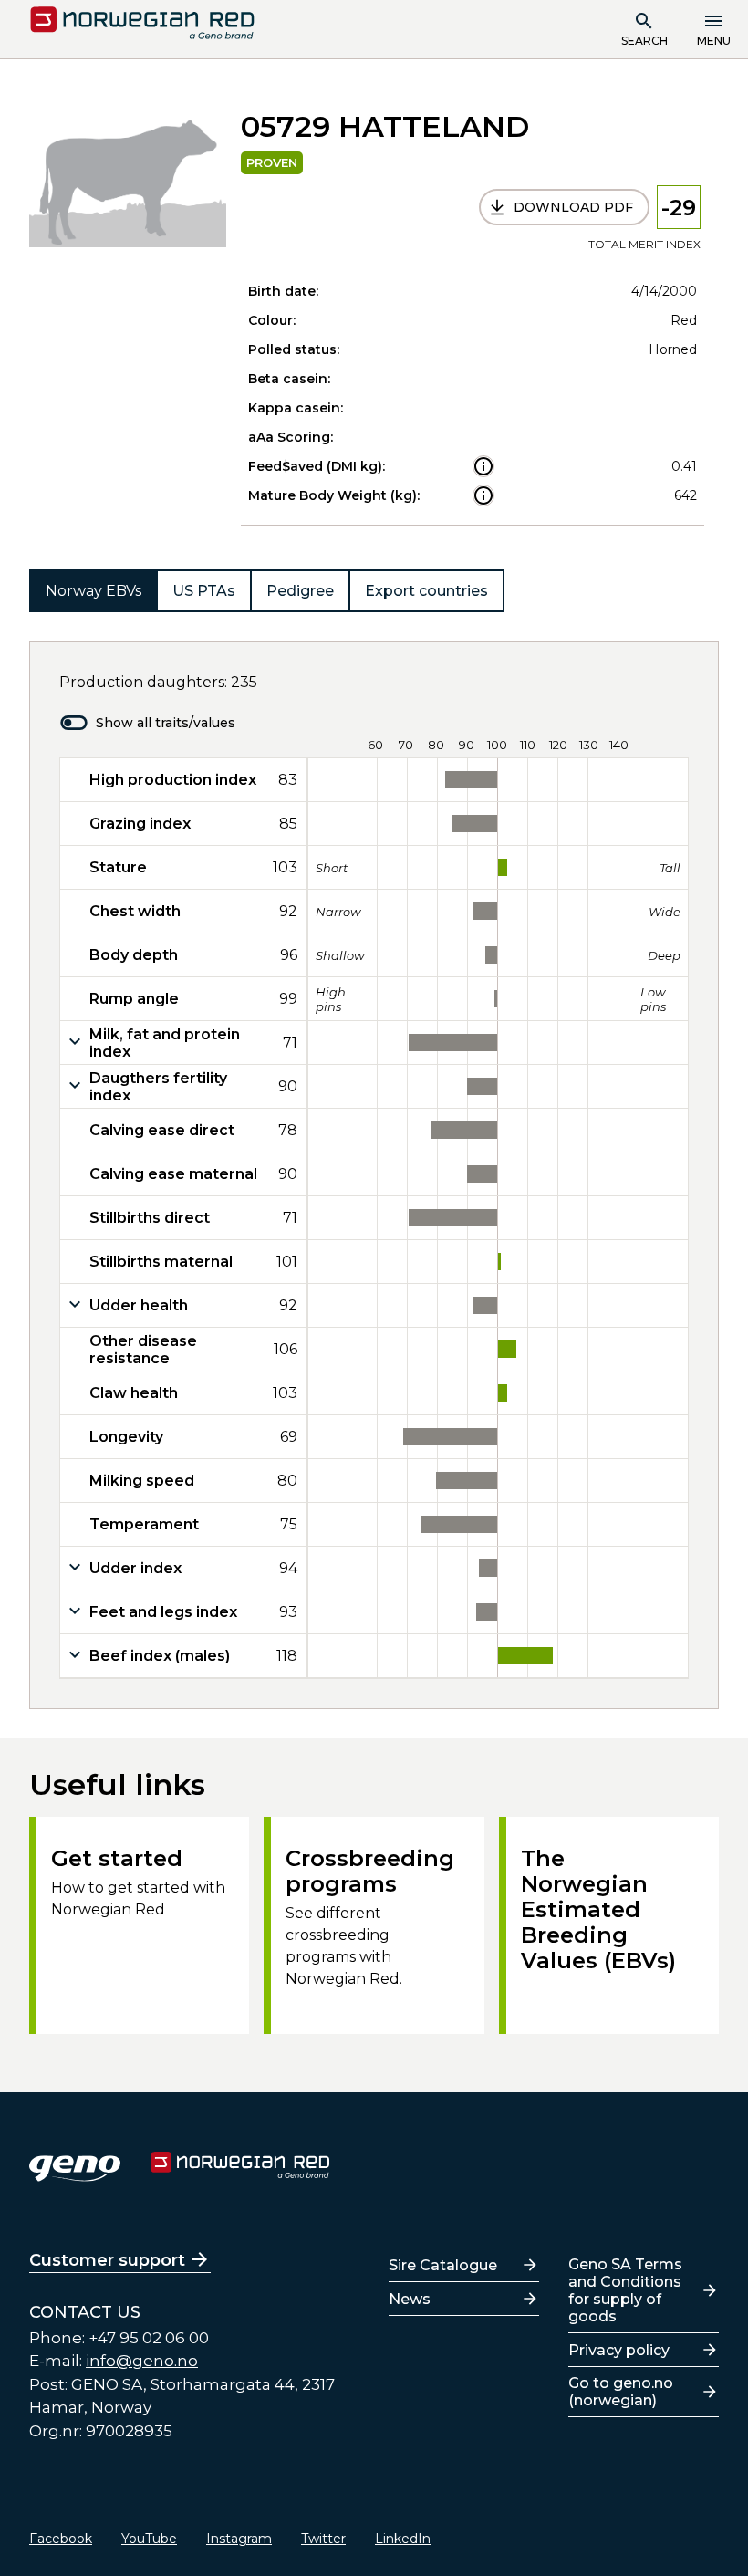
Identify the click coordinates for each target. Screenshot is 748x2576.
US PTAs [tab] (204, 591)
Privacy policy (619, 2350)
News (410, 2299)
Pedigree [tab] (300, 591)
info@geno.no (142, 2361)
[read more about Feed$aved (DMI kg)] (483, 466)
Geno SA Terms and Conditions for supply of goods (625, 2290)
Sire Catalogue (443, 2265)
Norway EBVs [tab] (93, 591)
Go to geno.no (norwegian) (621, 2392)
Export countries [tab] (426, 591)
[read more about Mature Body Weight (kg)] (483, 495)
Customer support (107, 2260)
